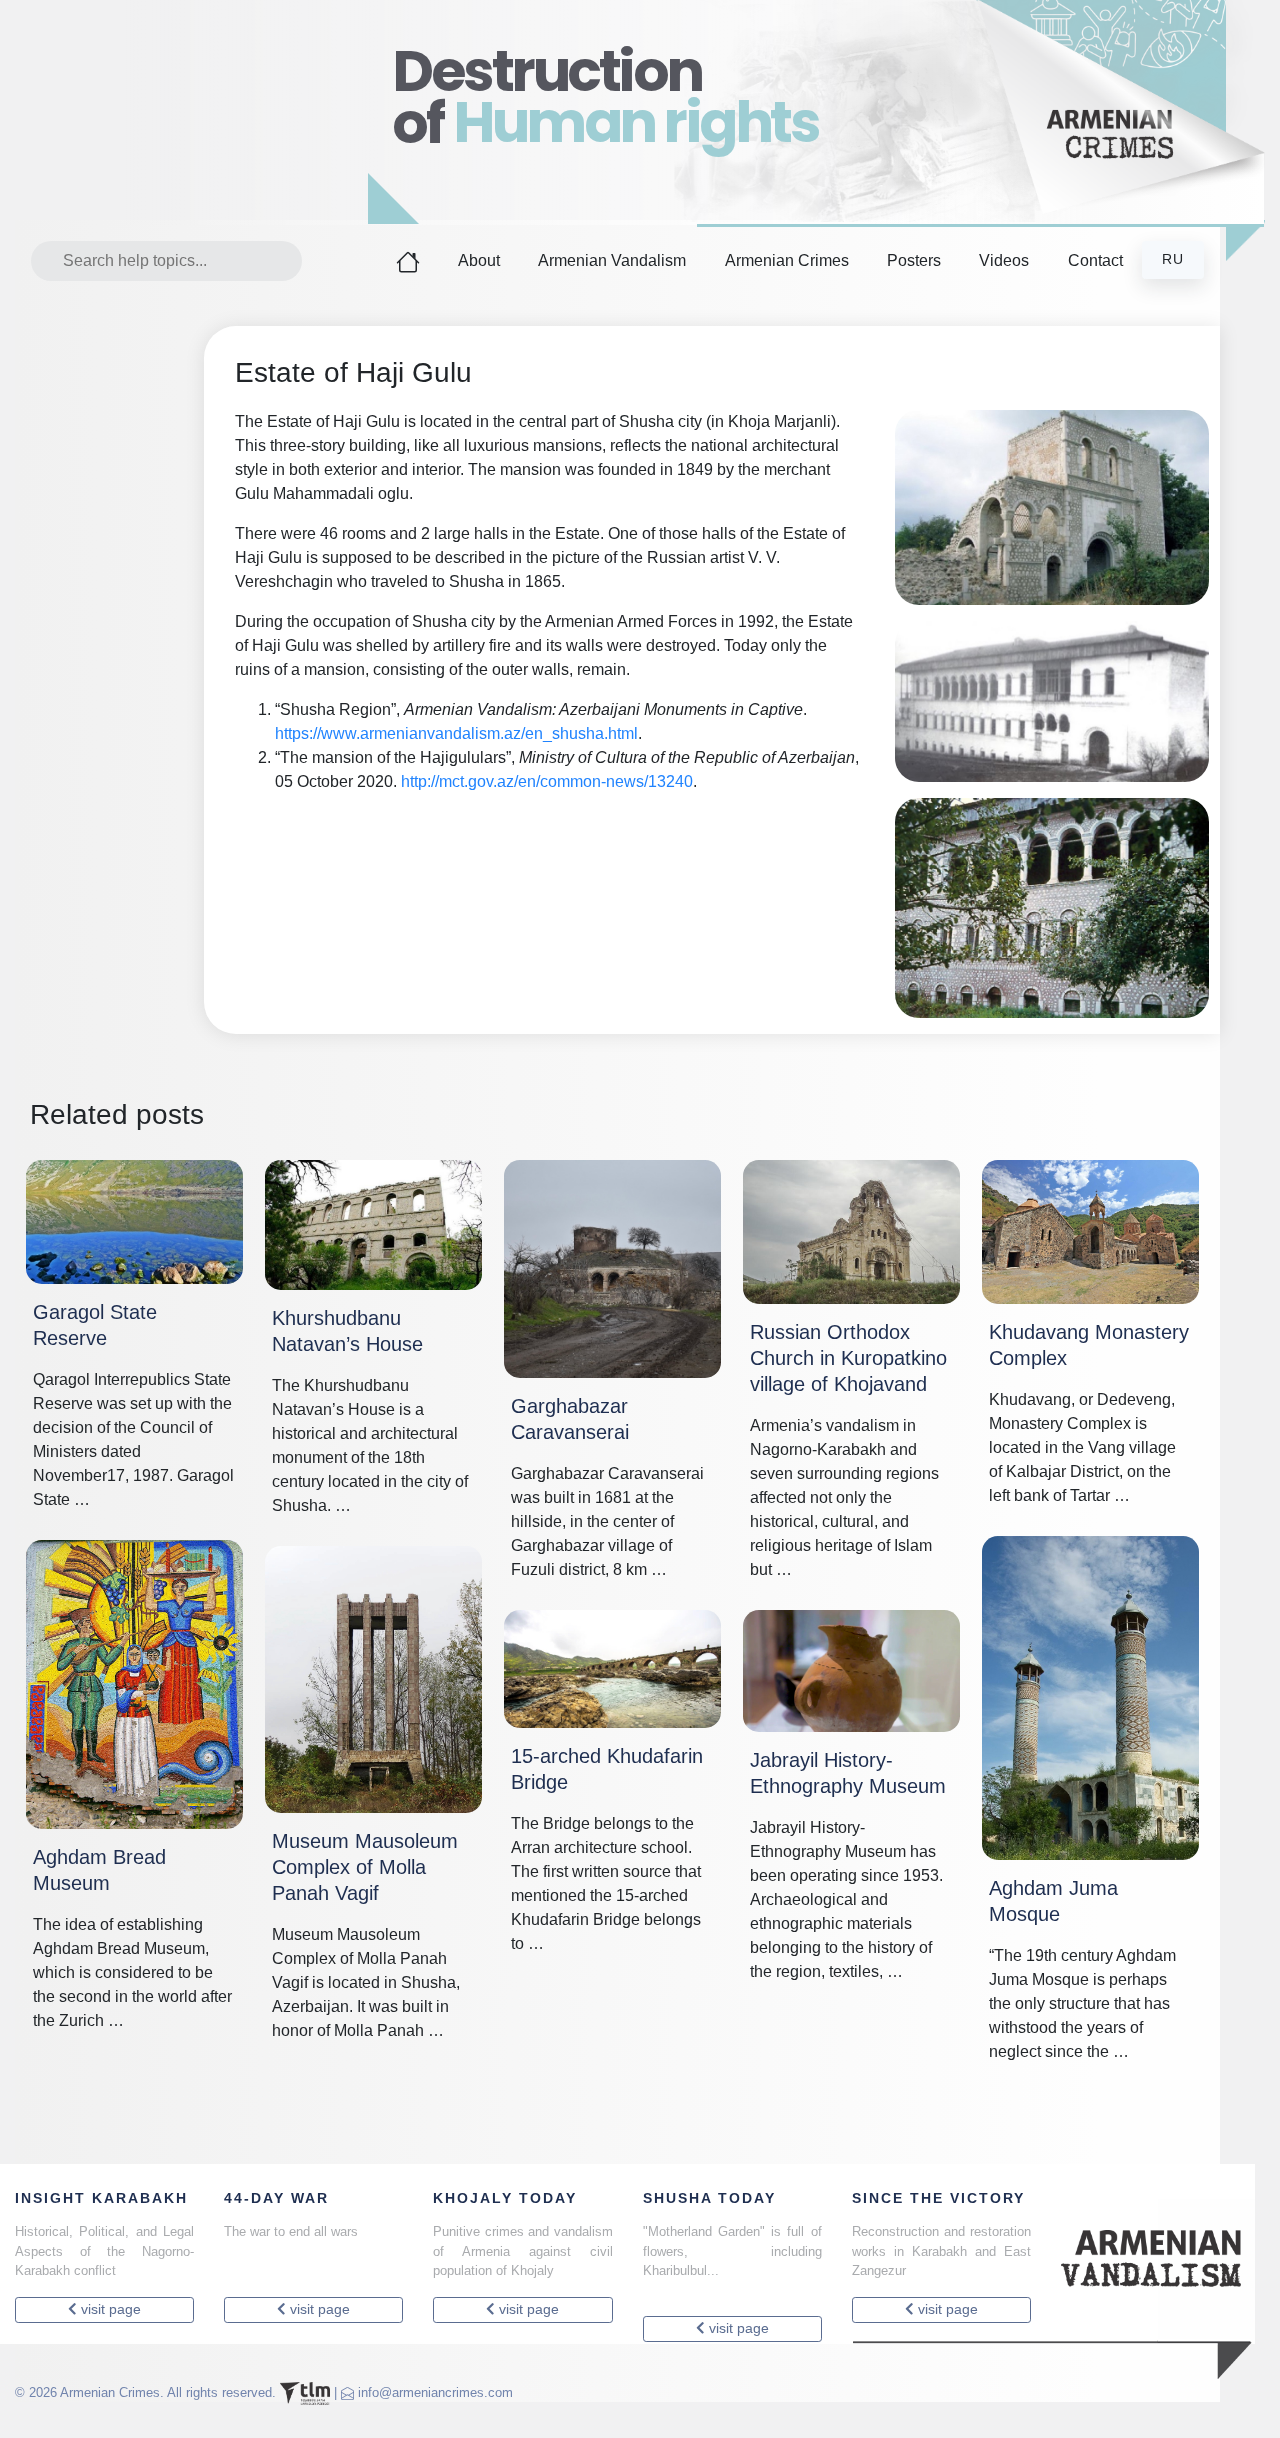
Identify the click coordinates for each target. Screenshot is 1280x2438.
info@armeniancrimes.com (435, 2392)
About (479, 260)
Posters (914, 260)
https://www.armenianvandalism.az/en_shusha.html (456, 733)
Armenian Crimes (787, 260)
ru (1173, 259)
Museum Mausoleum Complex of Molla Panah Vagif (365, 1867)
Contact (1095, 260)
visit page (109, 2309)
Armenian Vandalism (612, 260)
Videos (1004, 260)
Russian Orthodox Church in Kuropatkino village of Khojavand (848, 1358)
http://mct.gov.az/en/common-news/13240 (547, 781)
